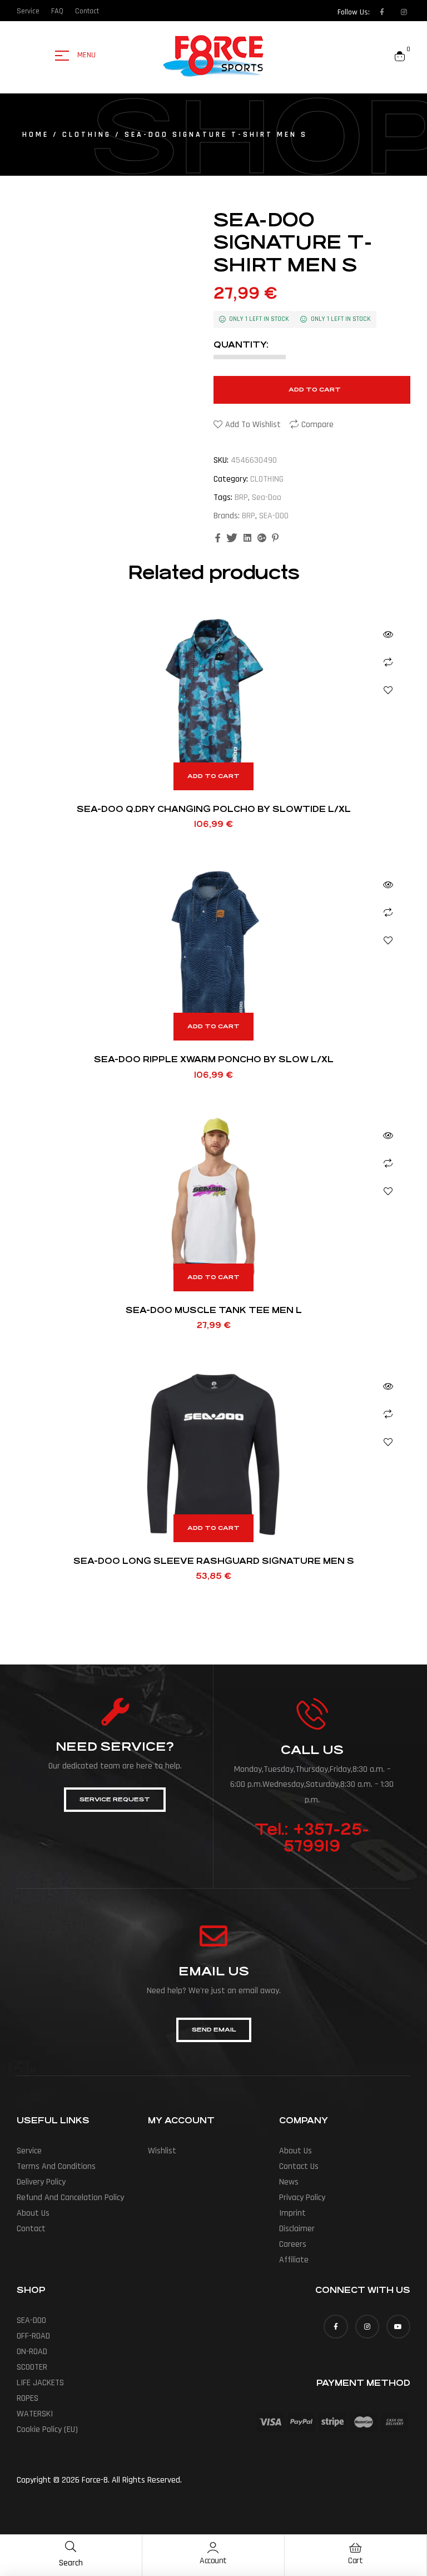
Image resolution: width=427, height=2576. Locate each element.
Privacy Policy (302, 2198)
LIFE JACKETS (40, 2383)
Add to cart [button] (213, 776)
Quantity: (241, 345)
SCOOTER (32, 2367)
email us (214, 1971)
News (289, 2182)
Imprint (292, 2213)
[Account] (213, 2548)
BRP (241, 497)
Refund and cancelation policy (70, 2198)
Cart (355, 2561)
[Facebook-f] (382, 12)
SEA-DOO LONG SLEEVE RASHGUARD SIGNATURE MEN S (214, 1561)
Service (29, 2151)
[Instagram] (404, 12)
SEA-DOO (274, 516)
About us (33, 2213)
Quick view (388, 635)
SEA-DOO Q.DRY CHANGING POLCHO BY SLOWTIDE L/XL (214, 809)
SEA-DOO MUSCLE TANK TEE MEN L (214, 1310)
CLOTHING (87, 135)
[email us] (213, 1936)
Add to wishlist (253, 425)
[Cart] (355, 2548)
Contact (31, 2229)
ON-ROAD (32, 2352)
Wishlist (162, 2151)
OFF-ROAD (33, 2336)
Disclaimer (297, 2229)
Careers (293, 2244)
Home (36, 135)
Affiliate (294, 2260)
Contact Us (299, 2166)
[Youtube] (398, 2327)
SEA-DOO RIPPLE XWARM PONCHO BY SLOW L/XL (214, 1059)
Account (213, 2561)
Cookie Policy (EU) (47, 2429)
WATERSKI (35, 2414)
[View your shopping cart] (400, 56)
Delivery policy (41, 2182)
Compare (317, 425)
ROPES (28, 2398)
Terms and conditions (56, 2166)
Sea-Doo (267, 497)
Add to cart (315, 390)
